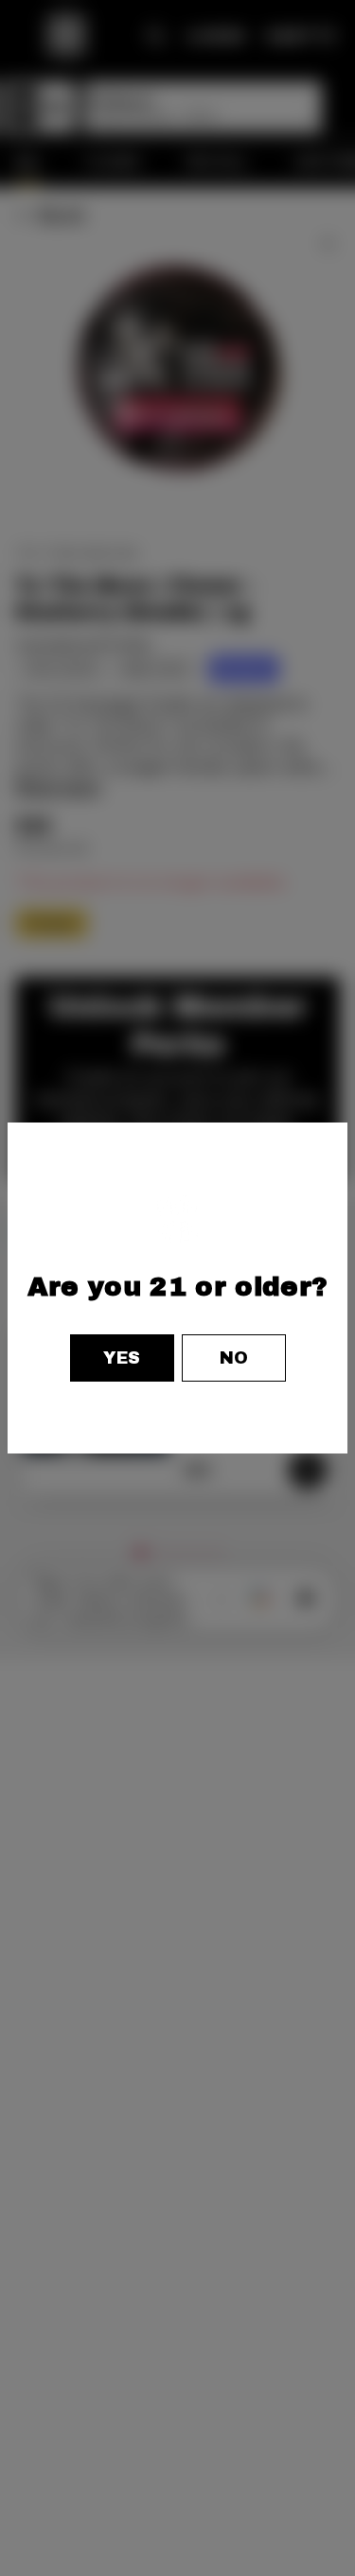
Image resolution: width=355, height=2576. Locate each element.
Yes (122, 1358)
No (234, 1358)
